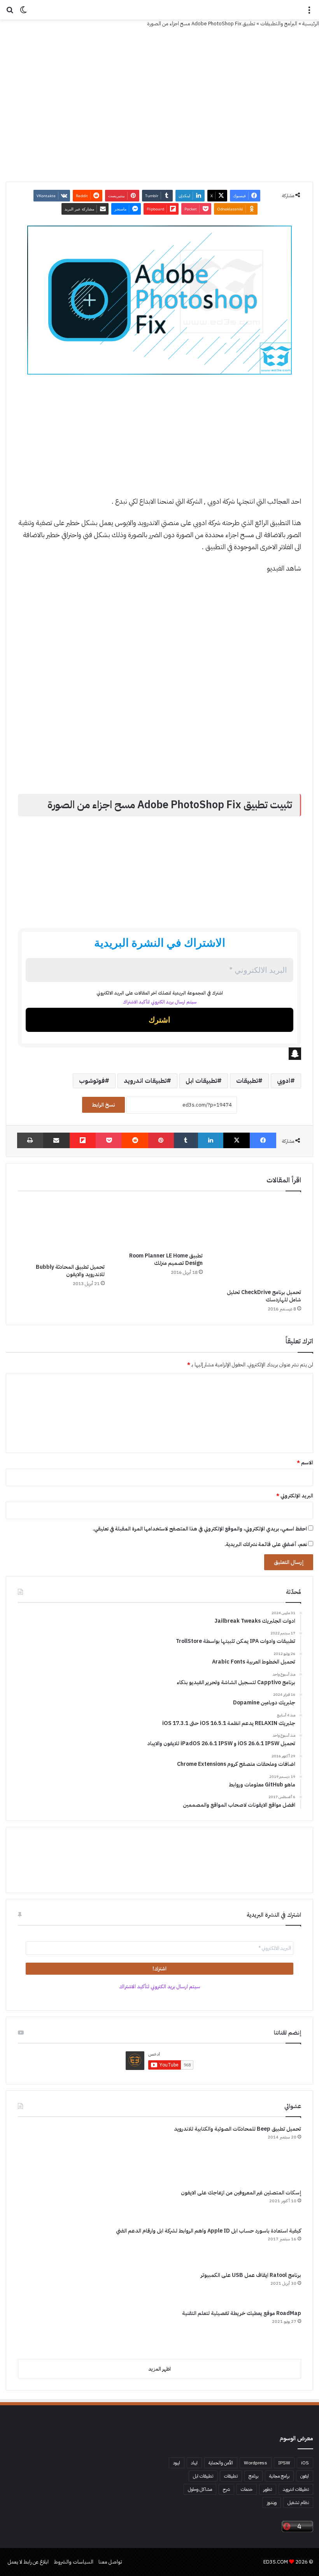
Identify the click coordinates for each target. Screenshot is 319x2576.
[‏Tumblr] (186, 1140)
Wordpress (256, 2463)
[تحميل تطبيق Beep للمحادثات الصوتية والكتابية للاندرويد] (47, 2154)
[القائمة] (309, 13)
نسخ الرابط (103, 1105)
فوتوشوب (92, 1081)
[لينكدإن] (211, 1140)
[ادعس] (159, 10)
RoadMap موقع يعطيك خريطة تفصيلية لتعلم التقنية (242, 2313)
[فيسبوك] (263, 1140)
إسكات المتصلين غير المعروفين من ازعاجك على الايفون (241, 2193)
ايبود (177, 2463)
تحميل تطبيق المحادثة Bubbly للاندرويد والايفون (70, 1271)
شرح (226, 2489)
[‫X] (237, 1140)
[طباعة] (30, 1140)
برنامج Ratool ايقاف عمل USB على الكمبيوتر (251, 2275)
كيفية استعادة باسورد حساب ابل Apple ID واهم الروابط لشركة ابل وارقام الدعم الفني (209, 2231)
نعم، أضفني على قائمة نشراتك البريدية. (266, 1544)
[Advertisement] (159, 439)
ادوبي (284, 1081)
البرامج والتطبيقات (279, 24)
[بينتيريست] (161, 1140)
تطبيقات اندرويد (145, 1081)
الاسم (305, 1463)
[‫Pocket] (109, 1140)
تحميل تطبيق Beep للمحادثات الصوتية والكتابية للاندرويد (237, 2129)
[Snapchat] (159, 1054)
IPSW (284, 2463)
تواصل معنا (110, 2562)
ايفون (305, 2476)
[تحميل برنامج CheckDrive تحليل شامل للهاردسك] (258, 1242)
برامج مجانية (279, 2476)
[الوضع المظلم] (23, 13)
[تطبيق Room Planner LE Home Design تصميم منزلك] (160, 1224)
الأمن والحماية (221, 2463)
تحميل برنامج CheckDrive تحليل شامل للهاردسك (264, 1296)
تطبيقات (247, 1081)
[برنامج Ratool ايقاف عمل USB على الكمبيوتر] (47, 2287)
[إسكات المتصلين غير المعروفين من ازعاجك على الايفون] (47, 2205)
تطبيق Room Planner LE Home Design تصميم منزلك (166, 1259)
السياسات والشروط (74, 2562)
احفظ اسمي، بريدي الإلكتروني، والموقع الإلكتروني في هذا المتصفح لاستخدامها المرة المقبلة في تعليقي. (200, 1529)
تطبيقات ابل (201, 1081)
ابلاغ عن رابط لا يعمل (28, 2562)
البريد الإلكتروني (295, 1496)
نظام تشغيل (298, 2502)
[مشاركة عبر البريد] (56, 1140)
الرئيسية (311, 24)
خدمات (247, 2489)
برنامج (253, 2476)
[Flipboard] (83, 1140)
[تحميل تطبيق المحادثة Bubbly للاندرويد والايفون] (61, 1229)
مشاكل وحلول (200, 2489)
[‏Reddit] (135, 1140)
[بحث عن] (10, 13)
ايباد (194, 2463)
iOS (305, 2463)
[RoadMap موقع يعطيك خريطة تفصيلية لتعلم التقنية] (47, 2331)
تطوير (268, 2489)
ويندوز (272, 2502)
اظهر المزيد (159, 2369)
